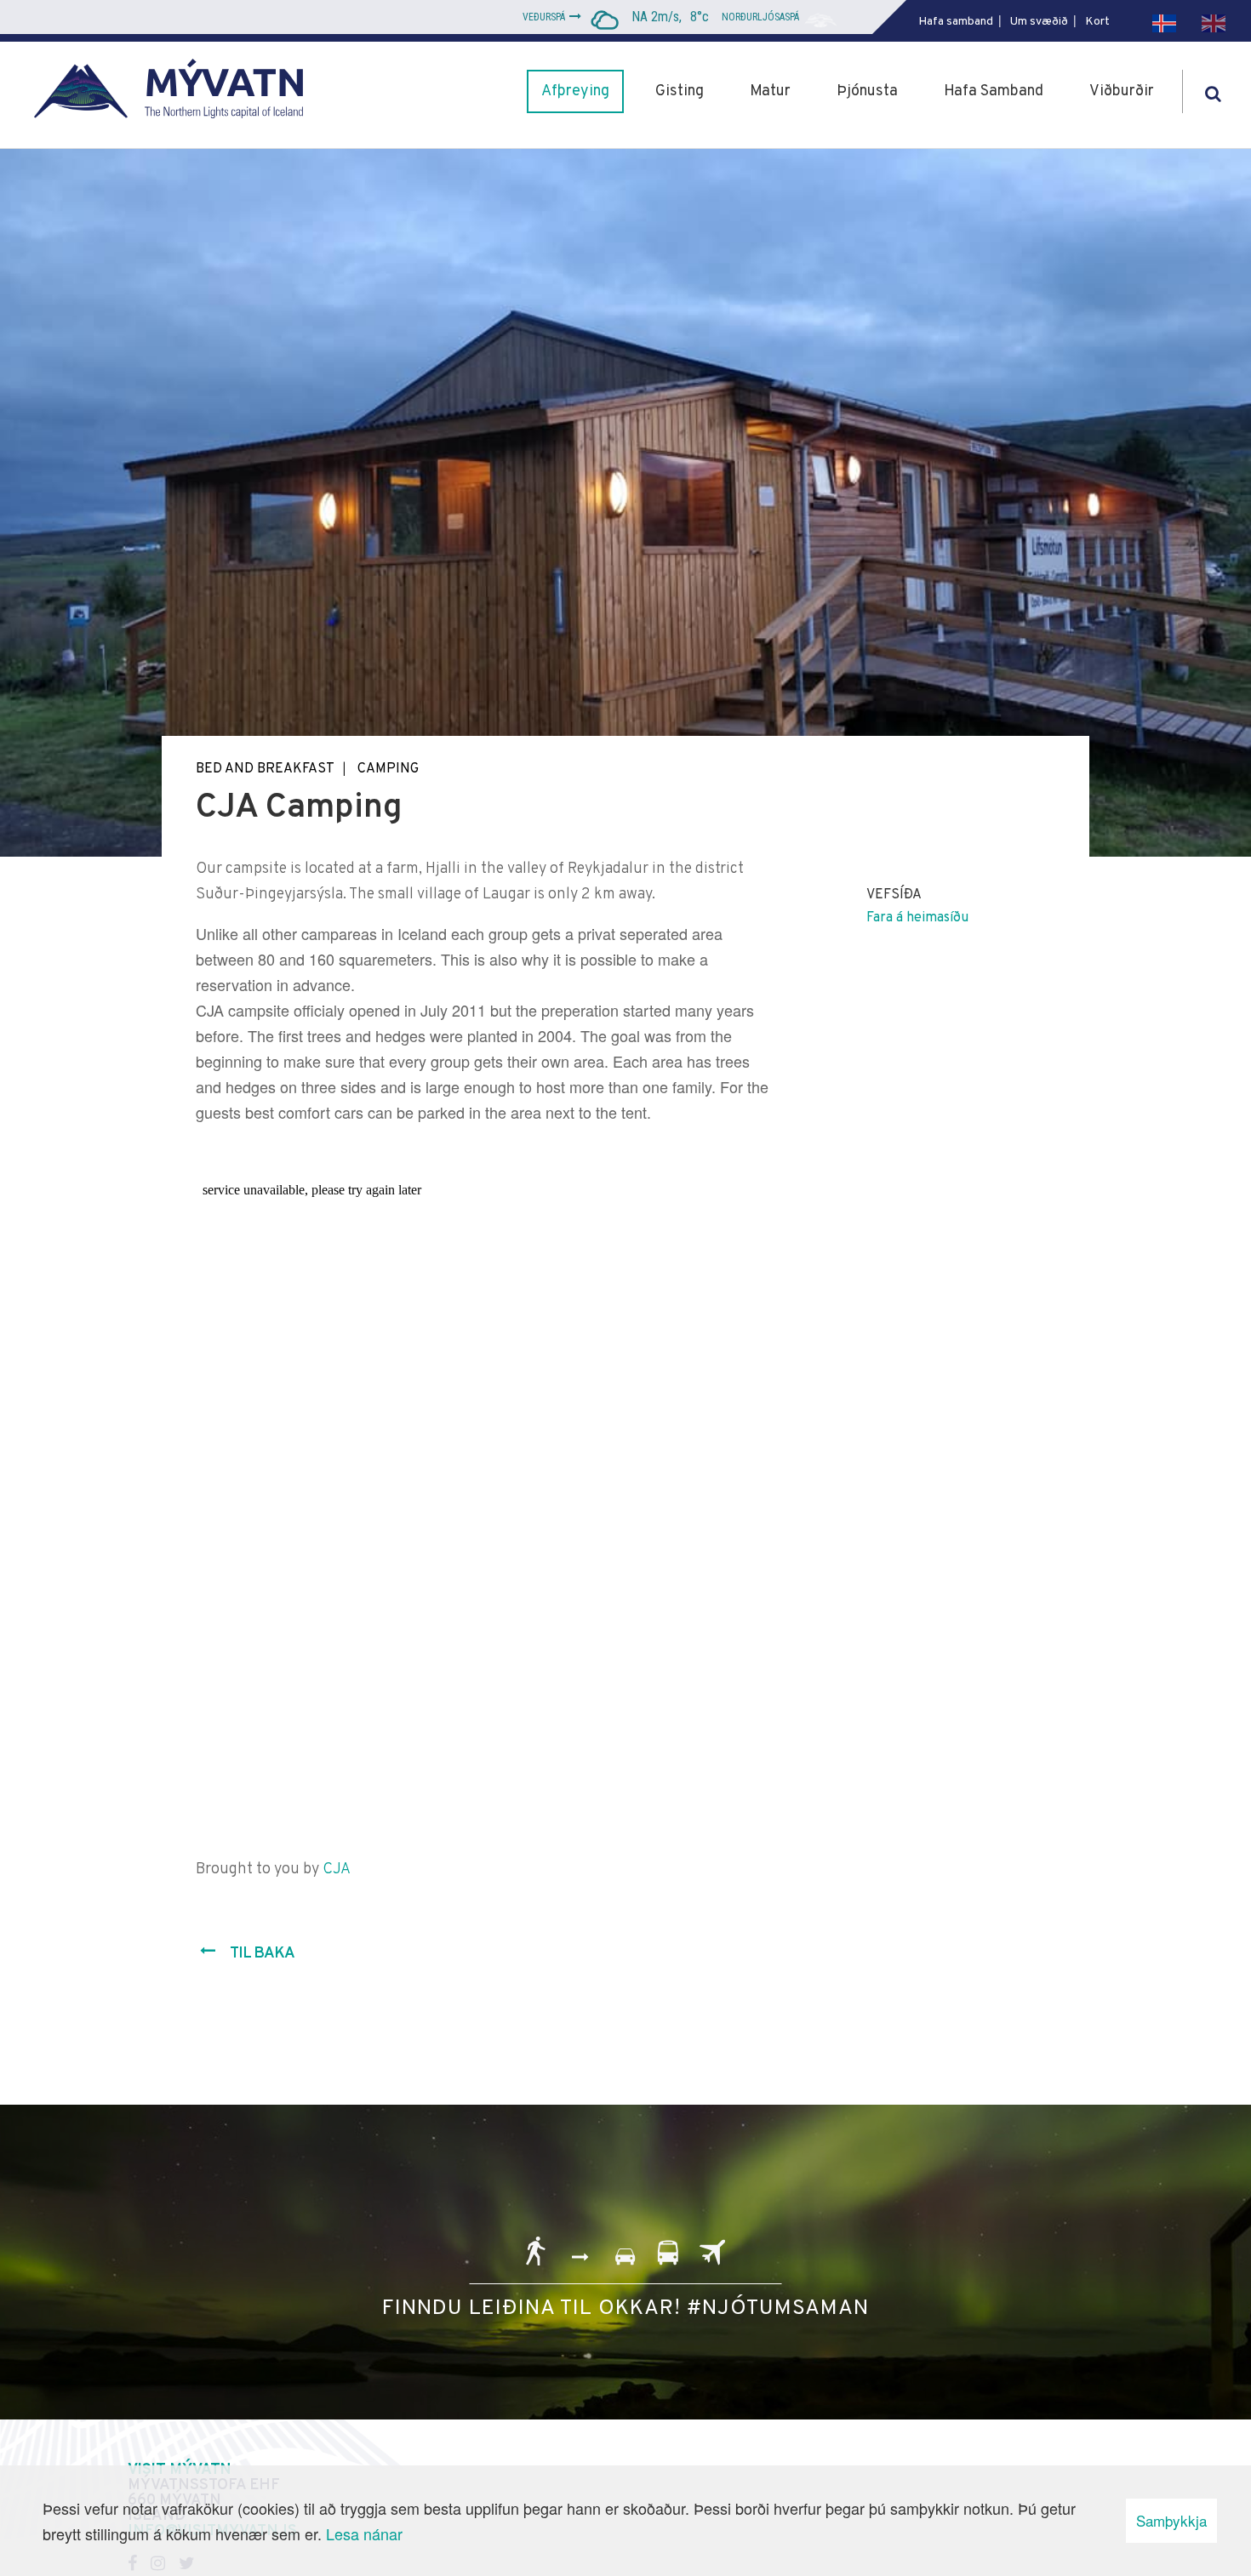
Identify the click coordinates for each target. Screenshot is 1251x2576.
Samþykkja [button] (1171, 2520)
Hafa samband (956, 22)
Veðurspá (544, 17)
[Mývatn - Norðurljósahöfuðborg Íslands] (175, 91)
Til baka (262, 1954)
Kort (1097, 22)
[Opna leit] (1213, 90)
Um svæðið (1039, 22)
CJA (337, 1869)
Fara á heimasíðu (917, 918)
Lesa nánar (364, 2533)
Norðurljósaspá (760, 17)
